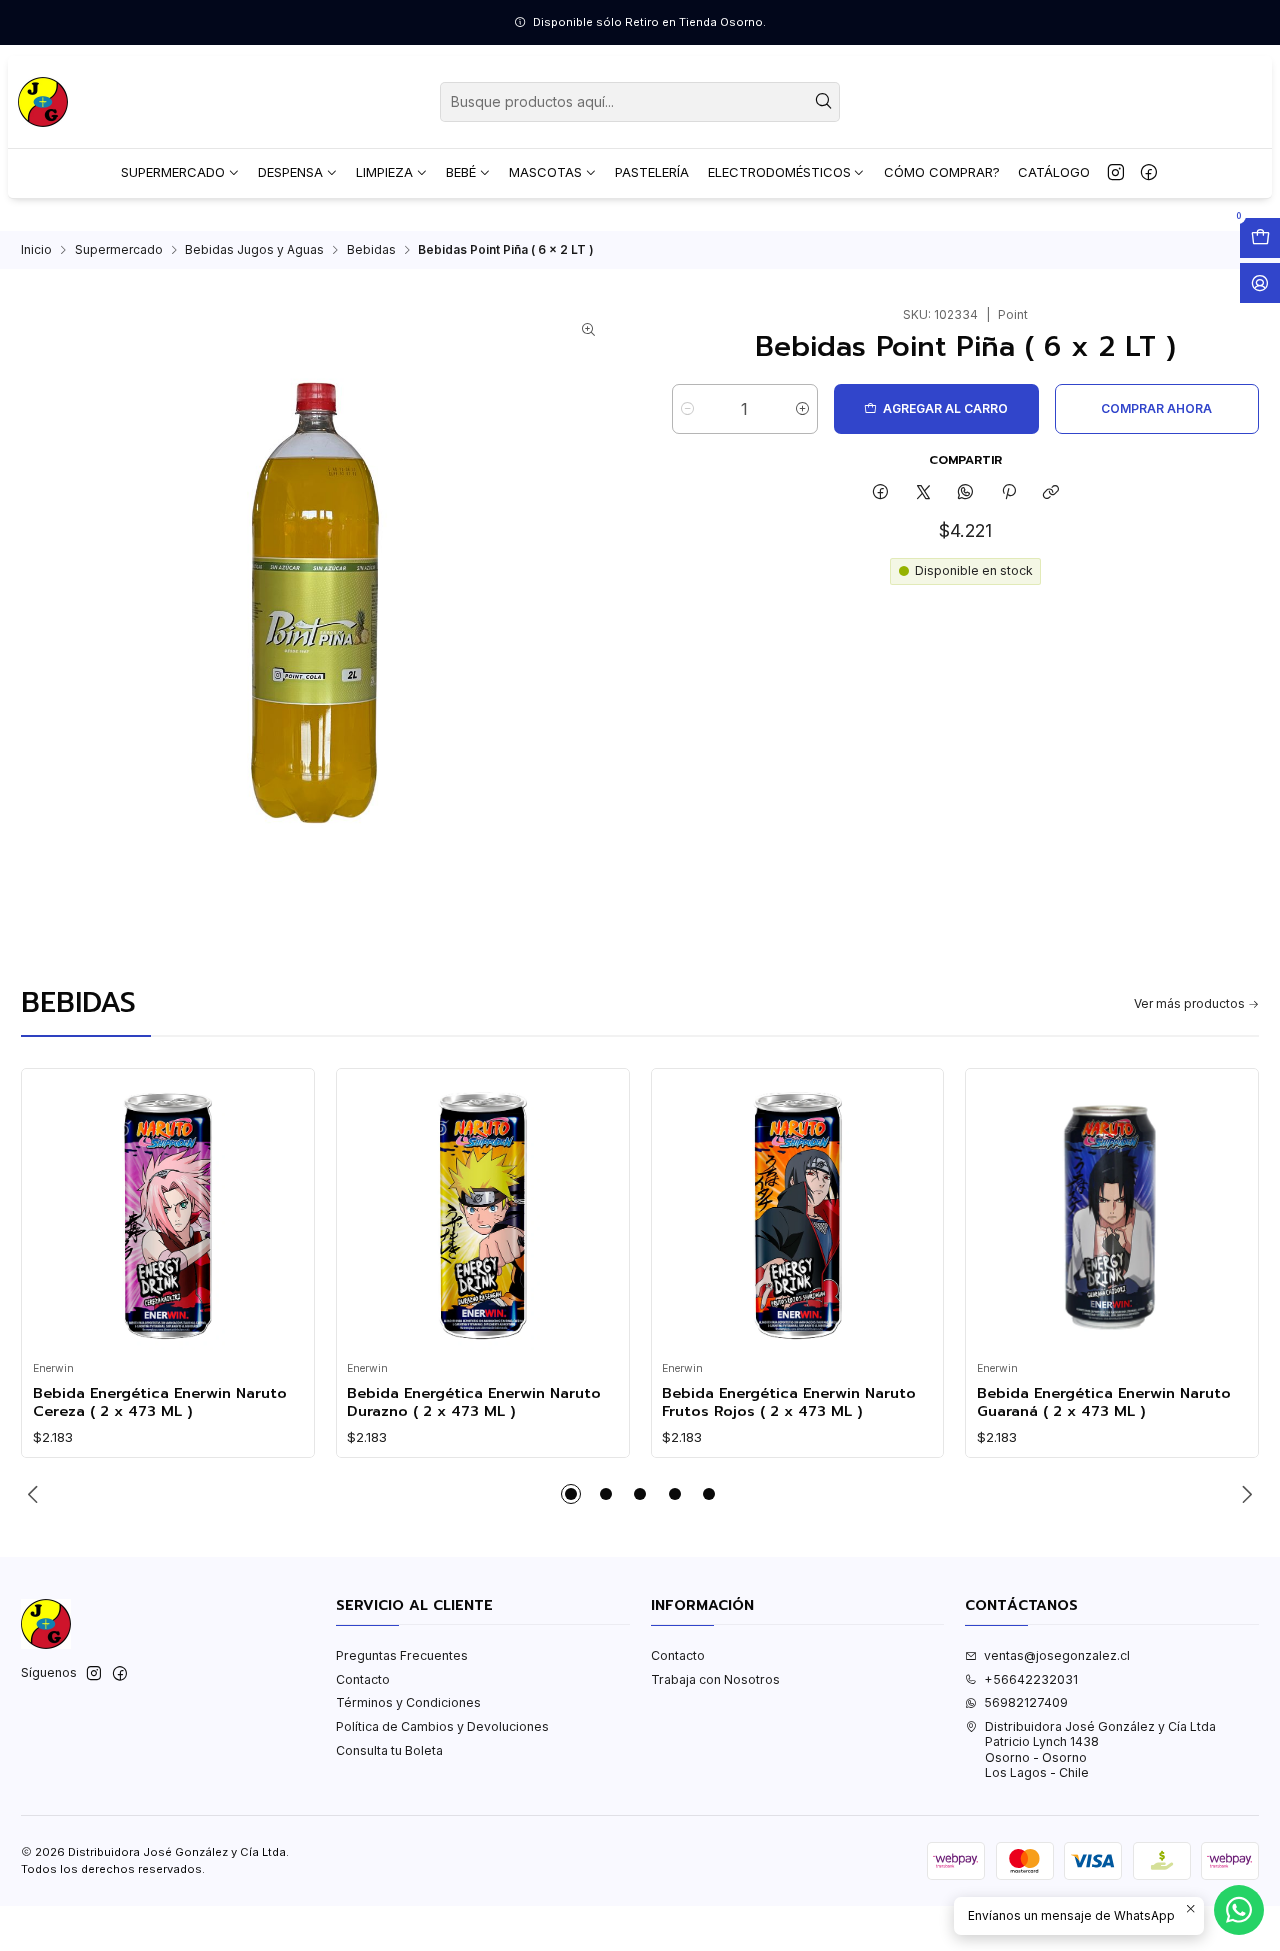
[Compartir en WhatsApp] (966, 492)
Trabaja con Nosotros (715, 1679)
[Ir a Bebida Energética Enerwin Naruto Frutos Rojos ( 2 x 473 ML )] (797, 1215)
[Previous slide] (36, 1494)
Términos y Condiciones (408, 1702)
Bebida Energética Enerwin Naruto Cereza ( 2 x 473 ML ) (160, 1402)
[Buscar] (823, 102)
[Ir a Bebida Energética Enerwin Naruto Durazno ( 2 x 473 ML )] (482, 1215)
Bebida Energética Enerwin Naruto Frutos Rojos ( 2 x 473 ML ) (789, 1402)
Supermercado (119, 250)
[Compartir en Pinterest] (1009, 492)
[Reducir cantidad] (687, 409)
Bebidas (371, 250)
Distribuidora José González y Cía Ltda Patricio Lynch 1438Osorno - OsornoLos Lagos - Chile (1100, 1749)
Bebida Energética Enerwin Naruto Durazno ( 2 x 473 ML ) (474, 1402)
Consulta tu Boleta (389, 1750)
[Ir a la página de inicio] (43, 102)
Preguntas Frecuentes (402, 1655)
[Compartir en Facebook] (881, 492)
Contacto (363, 1679)
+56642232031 (1031, 1679)
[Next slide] (1244, 1494)
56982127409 (1026, 1702)
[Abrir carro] (1260, 238)
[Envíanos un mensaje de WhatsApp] (1239, 1910)
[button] (571, 1494)
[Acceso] (1260, 283)
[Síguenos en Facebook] (1149, 173)
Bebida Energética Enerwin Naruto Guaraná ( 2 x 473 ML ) (1104, 1402)
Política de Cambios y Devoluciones (442, 1726)
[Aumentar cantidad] (802, 409)
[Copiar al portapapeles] (1050, 492)
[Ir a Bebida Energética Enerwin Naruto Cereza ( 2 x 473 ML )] (168, 1215)
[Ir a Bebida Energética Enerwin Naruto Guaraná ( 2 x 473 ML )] (1112, 1215)
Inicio (36, 250)
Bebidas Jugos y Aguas (254, 250)
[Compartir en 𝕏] (923, 492)
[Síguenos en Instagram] (1116, 173)
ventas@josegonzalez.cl (1057, 1655)
